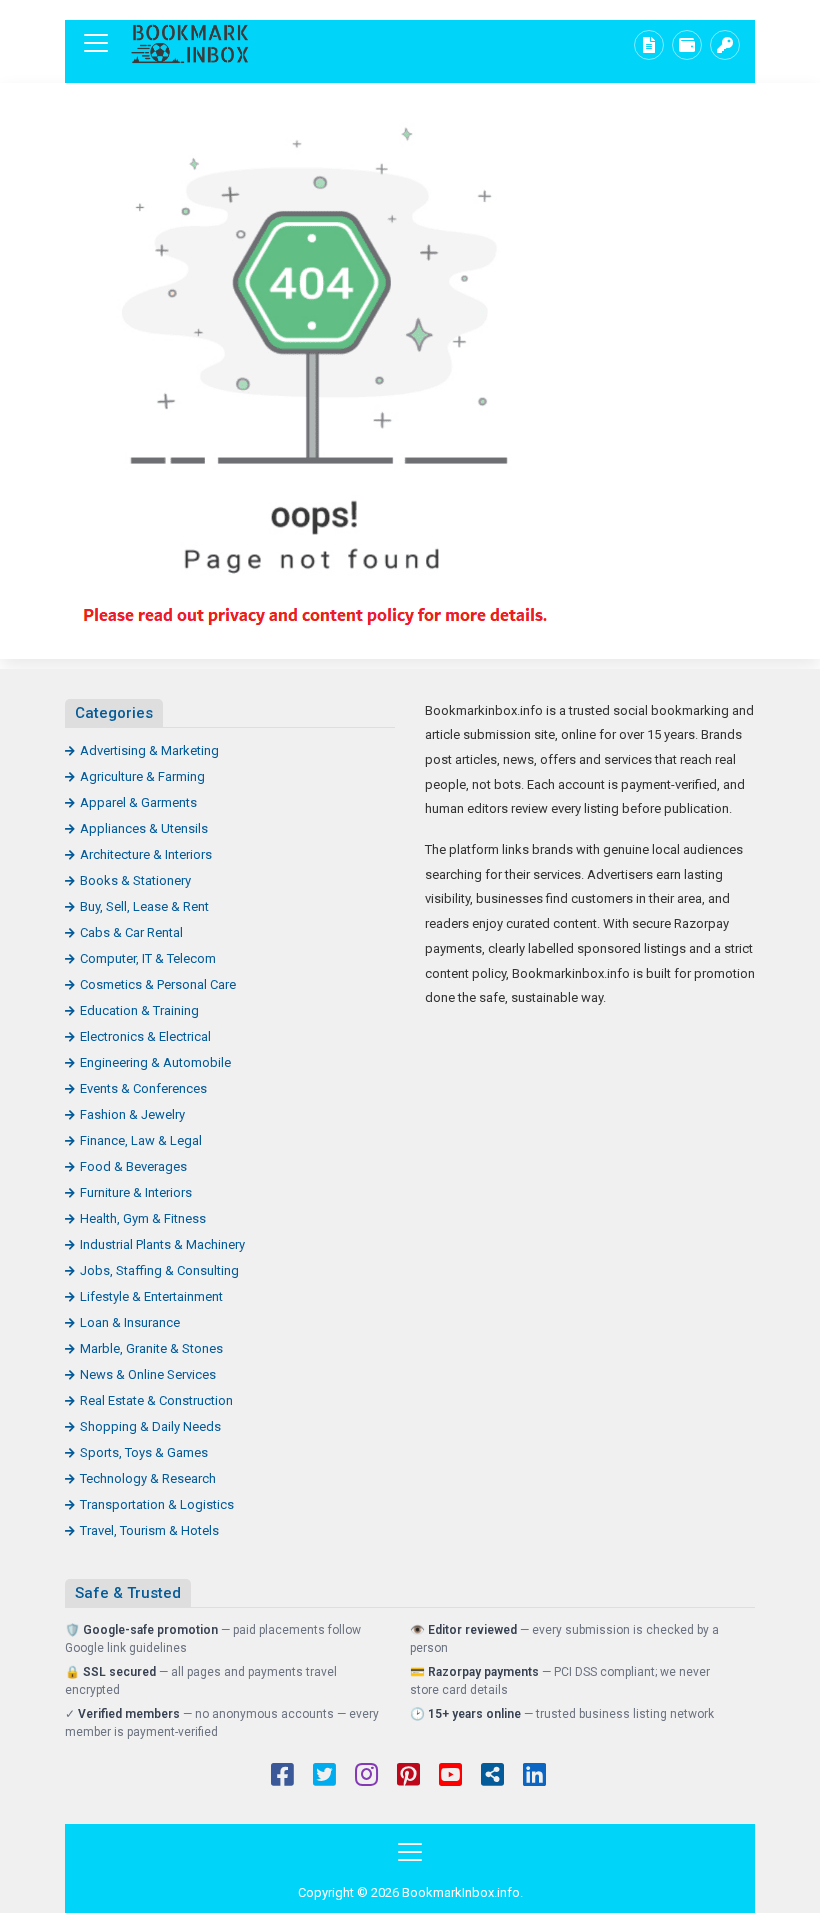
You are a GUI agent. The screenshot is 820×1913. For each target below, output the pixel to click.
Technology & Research (148, 1478)
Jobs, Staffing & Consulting (159, 1270)
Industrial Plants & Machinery (162, 1244)
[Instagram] (366, 1777)
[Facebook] (282, 1777)
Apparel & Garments (138, 802)
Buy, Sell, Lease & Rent (144, 906)
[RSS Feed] (492, 1777)
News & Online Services (148, 1374)
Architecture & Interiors (146, 854)
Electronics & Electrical (145, 1036)
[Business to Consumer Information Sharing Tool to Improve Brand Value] (190, 43)
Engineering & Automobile (155, 1062)
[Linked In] (534, 1777)
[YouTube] (450, 1777)
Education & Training (139, 1010)
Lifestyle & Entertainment (151, 1296)
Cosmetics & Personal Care (158, 984)
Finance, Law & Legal (141, 1140)
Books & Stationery (135, 880)
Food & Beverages (133, 1166)
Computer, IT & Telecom (148, 958)
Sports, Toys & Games (144, 1452)
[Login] (725, 45)
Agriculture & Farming (142, 776)
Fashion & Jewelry (132, 1114)
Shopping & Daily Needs (150, 1426)
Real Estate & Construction (156, 1400)
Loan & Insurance (130, 1322)
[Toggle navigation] (96, 43)
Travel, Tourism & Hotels (149, 1530)
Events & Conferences (143, 1088)
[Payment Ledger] (687, 45)
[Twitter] (324, 1777)
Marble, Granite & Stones (151, 1348)
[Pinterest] (408, 1777)
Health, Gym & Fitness (143, 1218)
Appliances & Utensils (144, 828)
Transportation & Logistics (157, 1504)
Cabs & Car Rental (131, 932)
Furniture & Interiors (136, 1192)
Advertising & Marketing (149, 750)
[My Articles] (649, 45)
